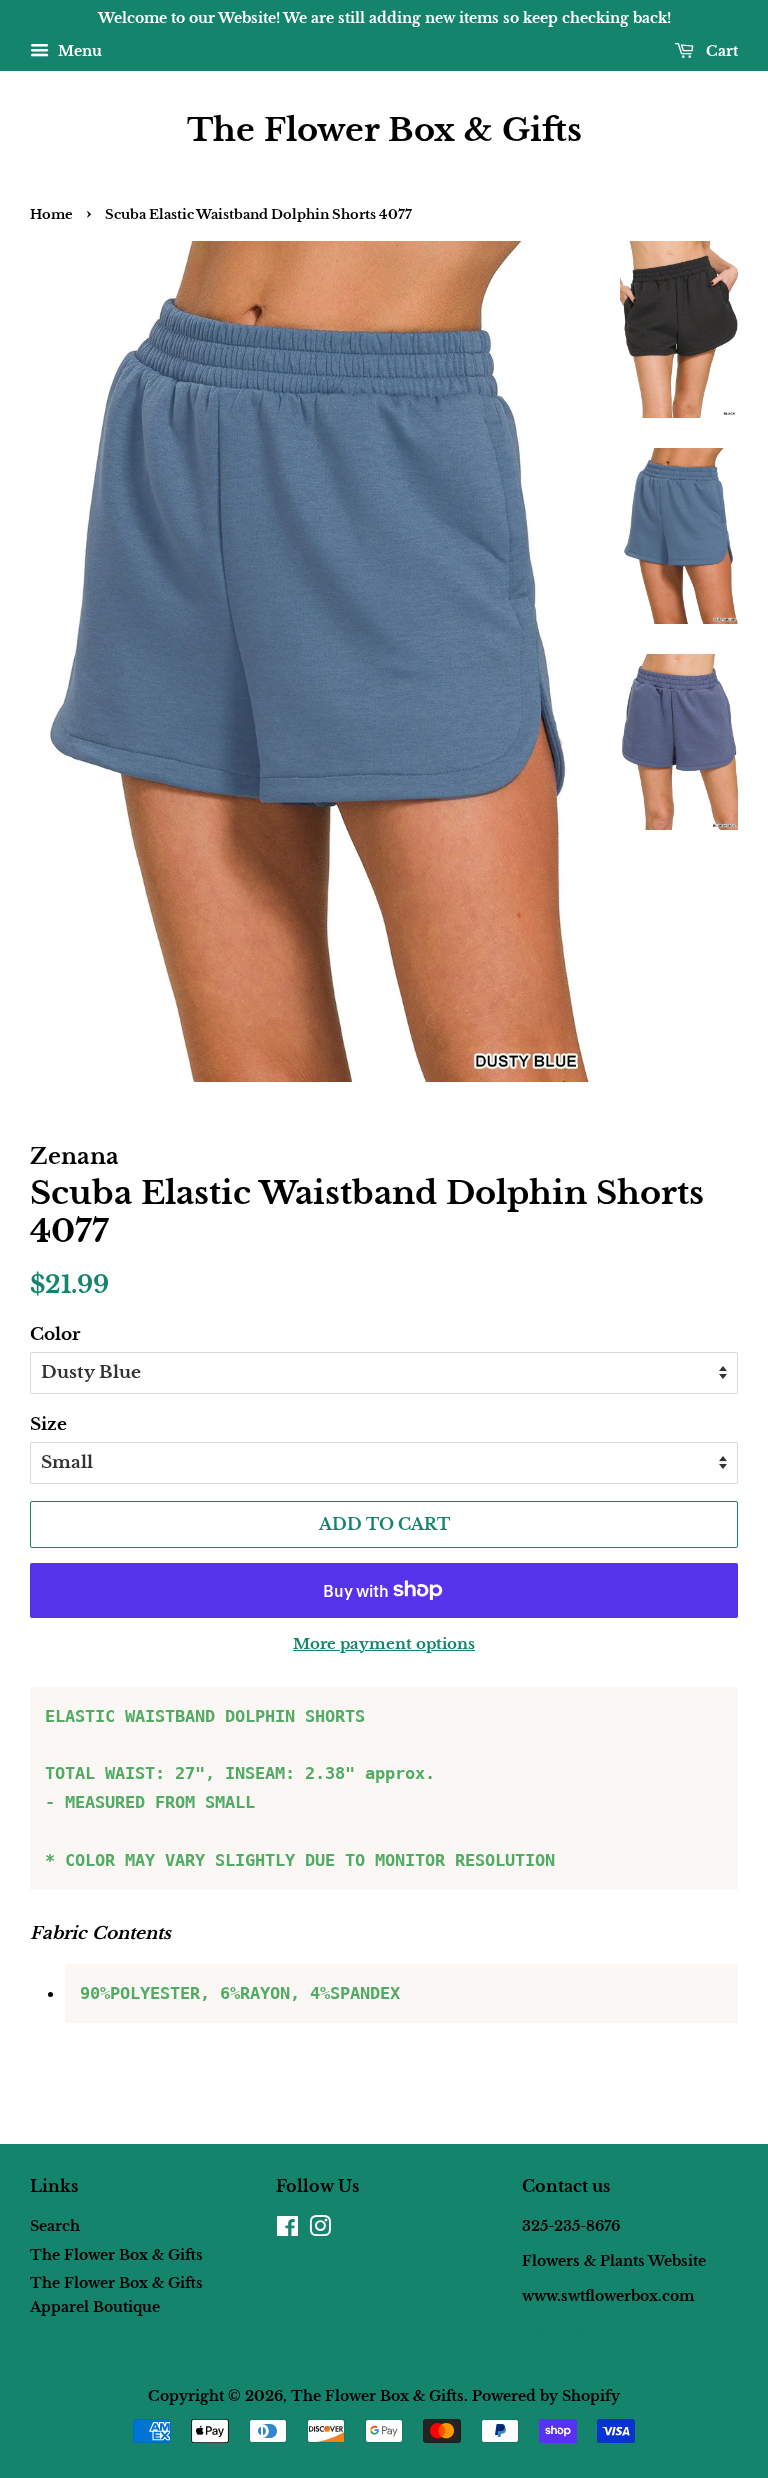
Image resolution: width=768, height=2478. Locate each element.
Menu (78, 51)
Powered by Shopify (546, 2396)
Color (55, 1334)
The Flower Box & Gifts (384, 130)
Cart (720, 51)
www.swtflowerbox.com (608, 2330)
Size (48, 1424)
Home (51, 214)
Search (55, 2226)
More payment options (384, 1643)
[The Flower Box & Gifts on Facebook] (287, 2230)
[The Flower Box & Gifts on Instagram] (320, 2230)
